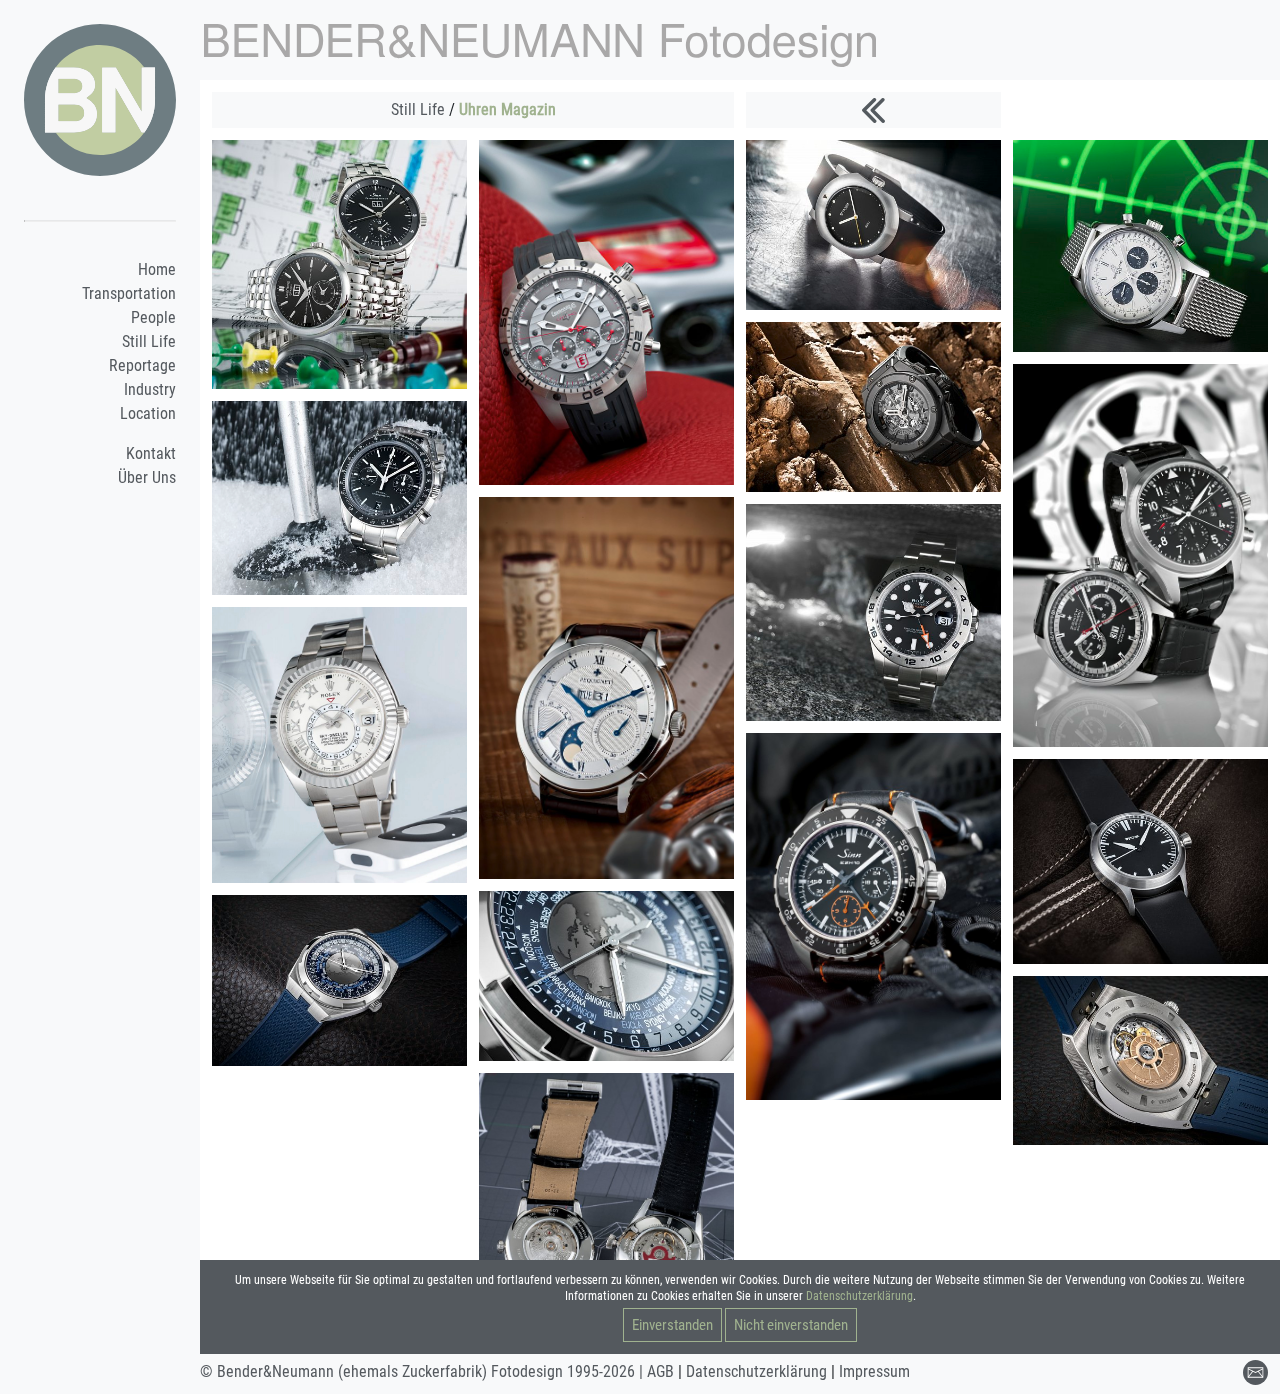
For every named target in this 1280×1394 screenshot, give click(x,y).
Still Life (149, 341)
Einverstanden (672, 1325)
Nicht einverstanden (791, 1325)
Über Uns (147, 477)
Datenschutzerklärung (859, 1296)
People (153, 317)
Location (148, 413)
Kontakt (151, 453)
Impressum (874, 1371)
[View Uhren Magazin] (339, 263)
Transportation (129, 293)
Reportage (142, 365)
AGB (660, 1371)
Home (157, 269)
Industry (150, 389)
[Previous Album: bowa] (873, 110)
